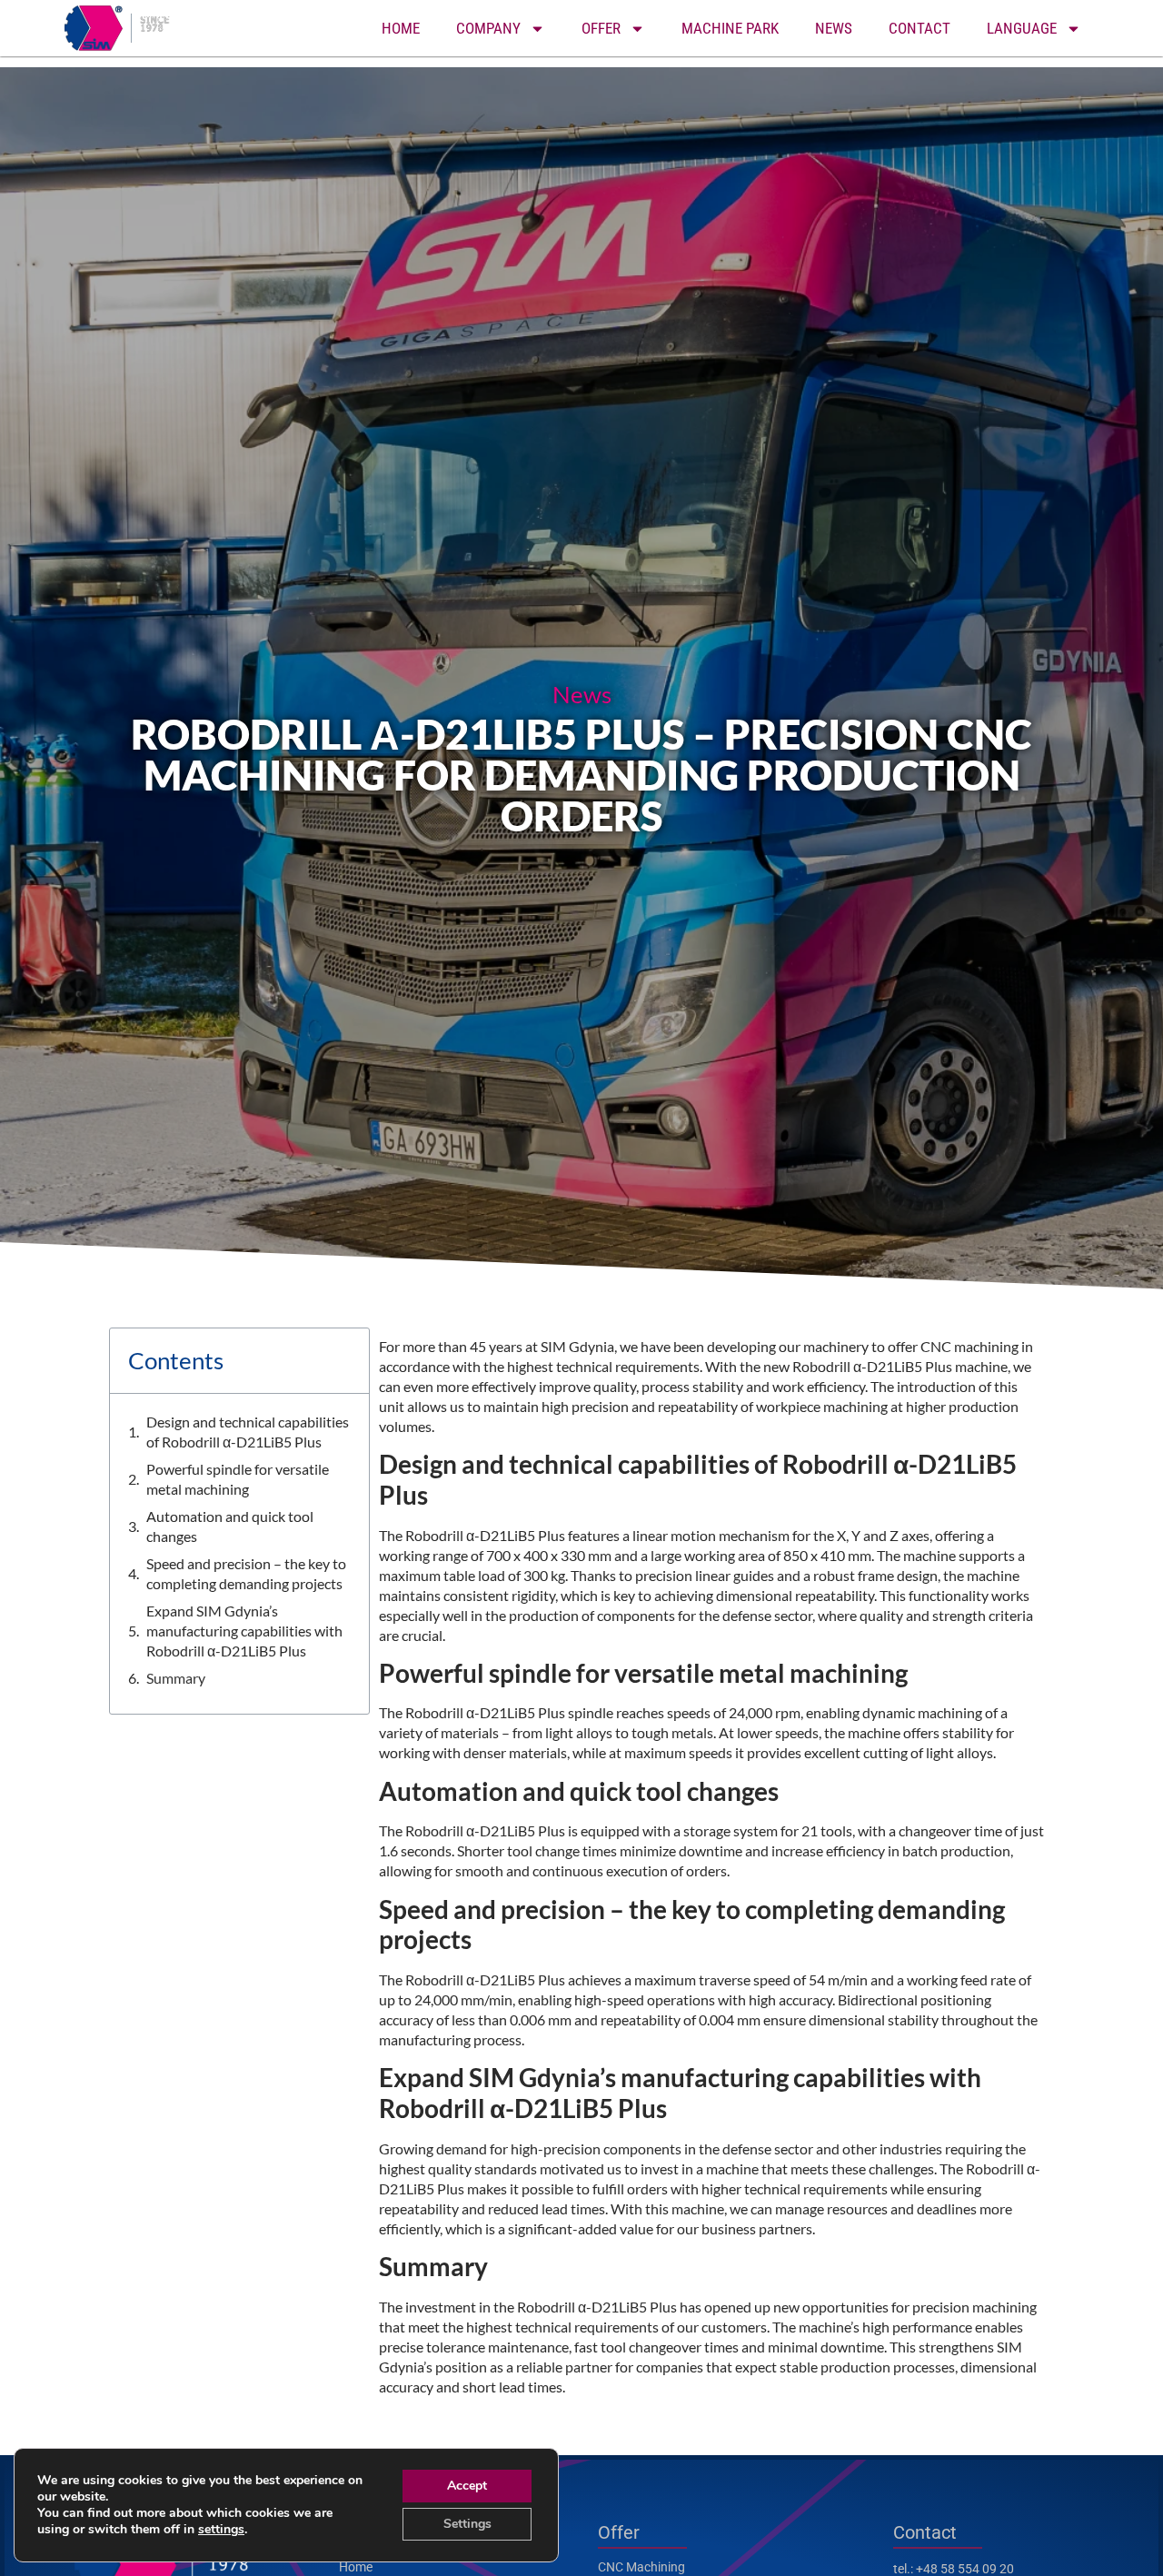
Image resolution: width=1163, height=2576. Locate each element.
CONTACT (919, 28)
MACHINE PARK (730, 28)
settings (221, 2530)
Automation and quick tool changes (230, 1526)
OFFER (601, 28)
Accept (467, 2486)
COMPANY (488, 28)
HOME (401, 28)
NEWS (834, 28)
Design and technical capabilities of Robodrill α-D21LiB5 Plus (248, 1432)
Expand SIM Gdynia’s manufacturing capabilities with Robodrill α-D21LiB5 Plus (244, 1631)
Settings (467, 2524)
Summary (176, 1678)
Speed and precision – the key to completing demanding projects (246, 1573)
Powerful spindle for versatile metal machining (238, 1479)
